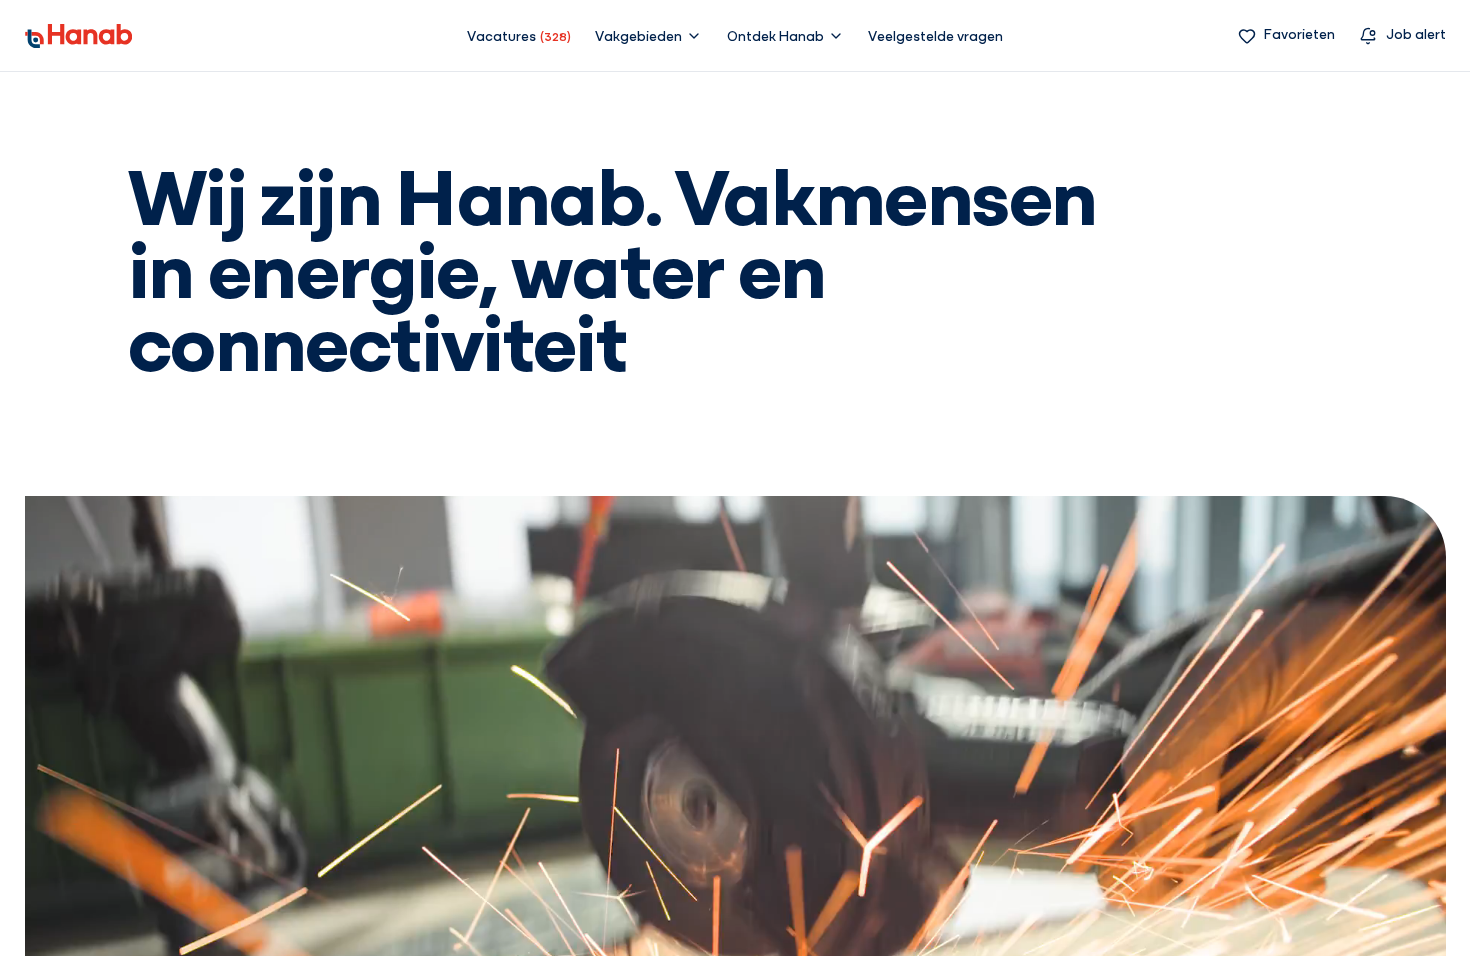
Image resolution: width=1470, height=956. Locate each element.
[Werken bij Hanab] (78, 36)
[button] (648, 35)
